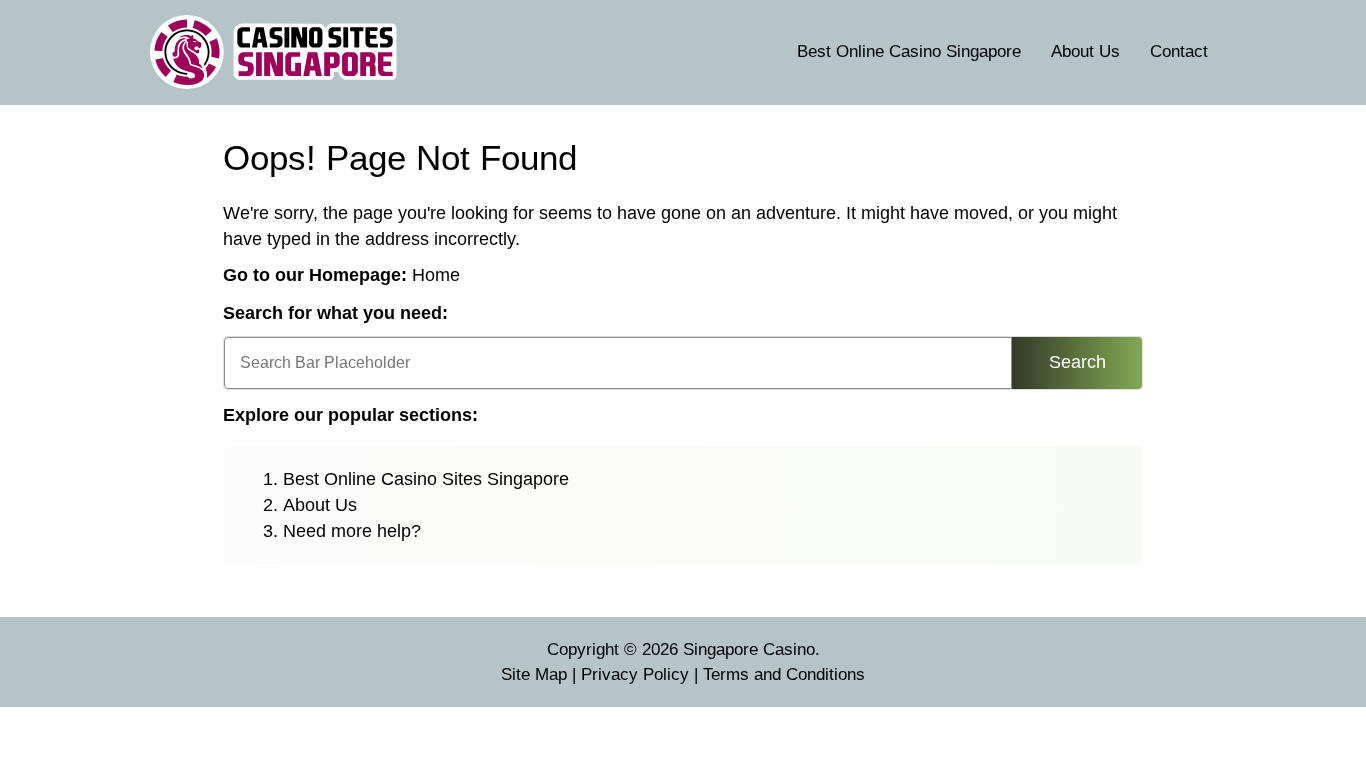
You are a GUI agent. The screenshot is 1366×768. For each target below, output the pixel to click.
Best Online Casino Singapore (909, 51)
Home (436, 275)
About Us (1085, 51)
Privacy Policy (635, 674)
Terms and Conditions (784, 674)
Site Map (534, 674)
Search (1077, 362)
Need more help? (352, 531)
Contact (1179, 51)
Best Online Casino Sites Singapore (426, 479)
